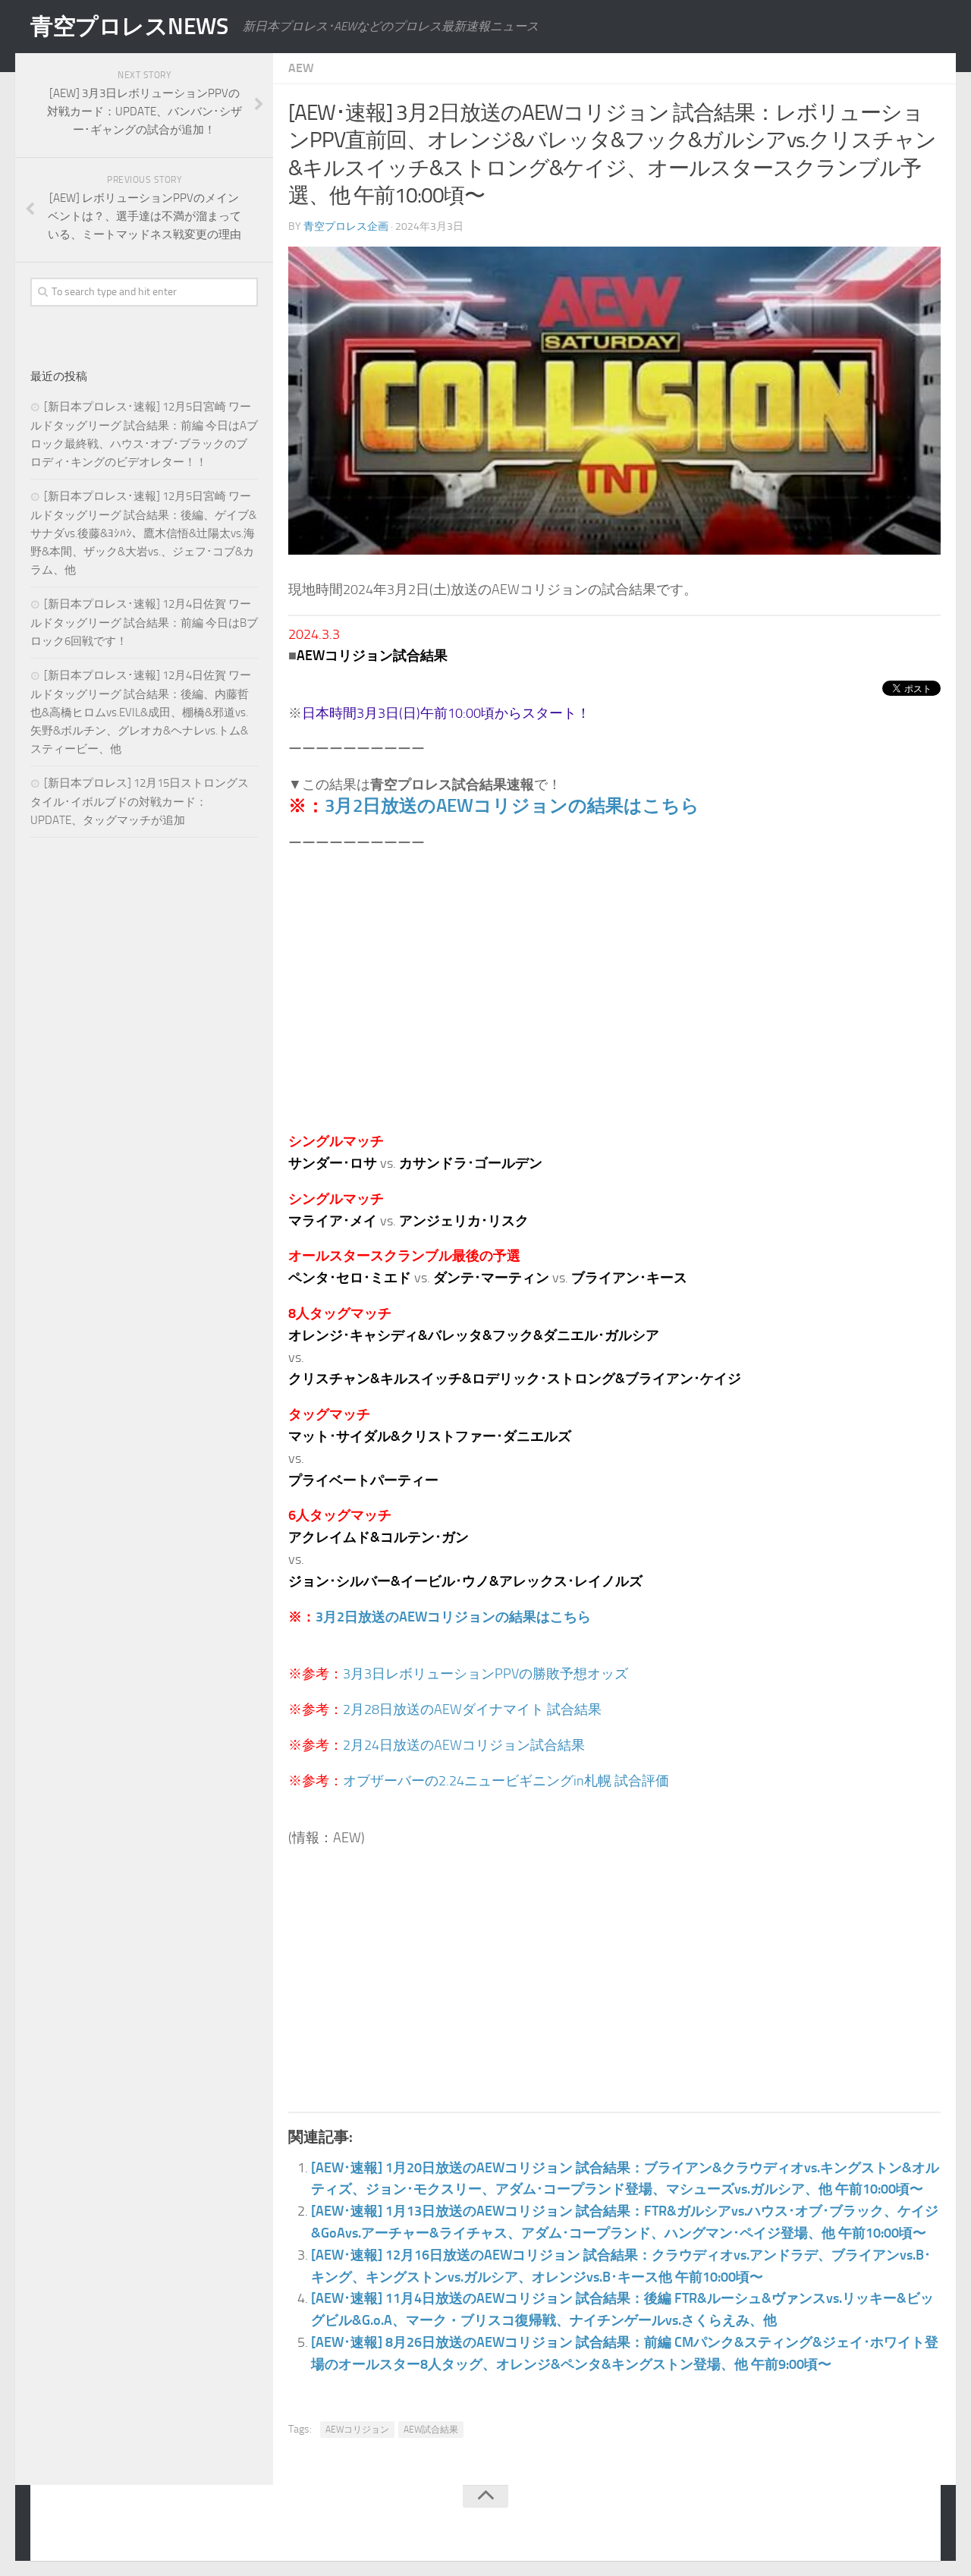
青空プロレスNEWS (129, 27)
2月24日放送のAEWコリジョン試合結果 (464, 1745)
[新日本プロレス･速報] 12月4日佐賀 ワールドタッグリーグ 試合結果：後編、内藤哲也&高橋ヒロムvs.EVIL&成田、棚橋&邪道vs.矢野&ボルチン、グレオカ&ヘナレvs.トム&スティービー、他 (141, 712)
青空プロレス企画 (346, 226)
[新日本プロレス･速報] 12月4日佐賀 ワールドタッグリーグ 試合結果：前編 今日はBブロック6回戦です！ (144, 623)
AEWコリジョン (357, 2430)
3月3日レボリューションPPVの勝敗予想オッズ (485, 1674)
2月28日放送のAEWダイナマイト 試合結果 (472, 1709)
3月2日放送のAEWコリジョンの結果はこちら (512, 805)
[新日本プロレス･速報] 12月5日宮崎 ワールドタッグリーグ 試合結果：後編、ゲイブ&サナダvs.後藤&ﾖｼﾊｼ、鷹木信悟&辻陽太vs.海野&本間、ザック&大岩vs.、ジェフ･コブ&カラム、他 (143, 533)
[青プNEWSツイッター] (885, 2526)
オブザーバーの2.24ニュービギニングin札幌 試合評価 (506, 1781)
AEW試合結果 (431, 2430)
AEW (301, 68)
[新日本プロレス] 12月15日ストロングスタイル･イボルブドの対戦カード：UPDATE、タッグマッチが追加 (140, 802)
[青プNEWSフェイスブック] (915, 2526)
